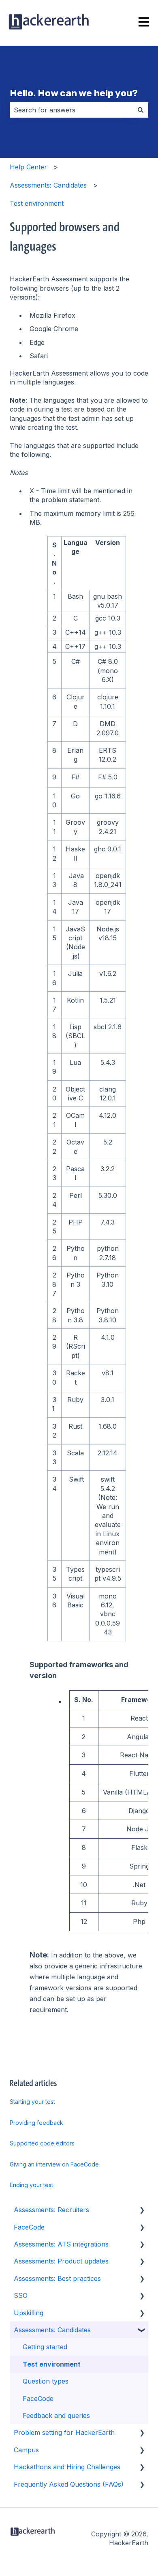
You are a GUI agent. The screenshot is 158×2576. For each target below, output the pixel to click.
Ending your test (31, 2185)
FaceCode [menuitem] (29, 2227)
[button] (142, 2210)
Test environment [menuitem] (52, 2364)
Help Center (28, 167)
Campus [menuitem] (26, 2450)
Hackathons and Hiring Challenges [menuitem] (67, 2467)
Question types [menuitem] (46, 2381)
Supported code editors (42, 2143)
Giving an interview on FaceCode (54, 2164)
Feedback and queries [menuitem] (56, 2416)
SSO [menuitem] (21, 2295)
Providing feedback (36, 2123)
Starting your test (32, 2102)
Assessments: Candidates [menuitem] (52, 2330)
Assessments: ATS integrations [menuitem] (61, 2244)
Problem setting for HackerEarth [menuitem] (64, 2432)
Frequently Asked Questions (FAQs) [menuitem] (69, 2484)
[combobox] (71, 110)
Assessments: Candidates (48, 185)
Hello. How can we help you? (74, 93)
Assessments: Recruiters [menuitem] (51, 2210)
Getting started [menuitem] (45, 2347)
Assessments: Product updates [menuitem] (61, 2261)
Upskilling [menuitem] (29, 2313)
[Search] (141, 110)
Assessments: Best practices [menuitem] (57, 2278)
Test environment (37, 203)
